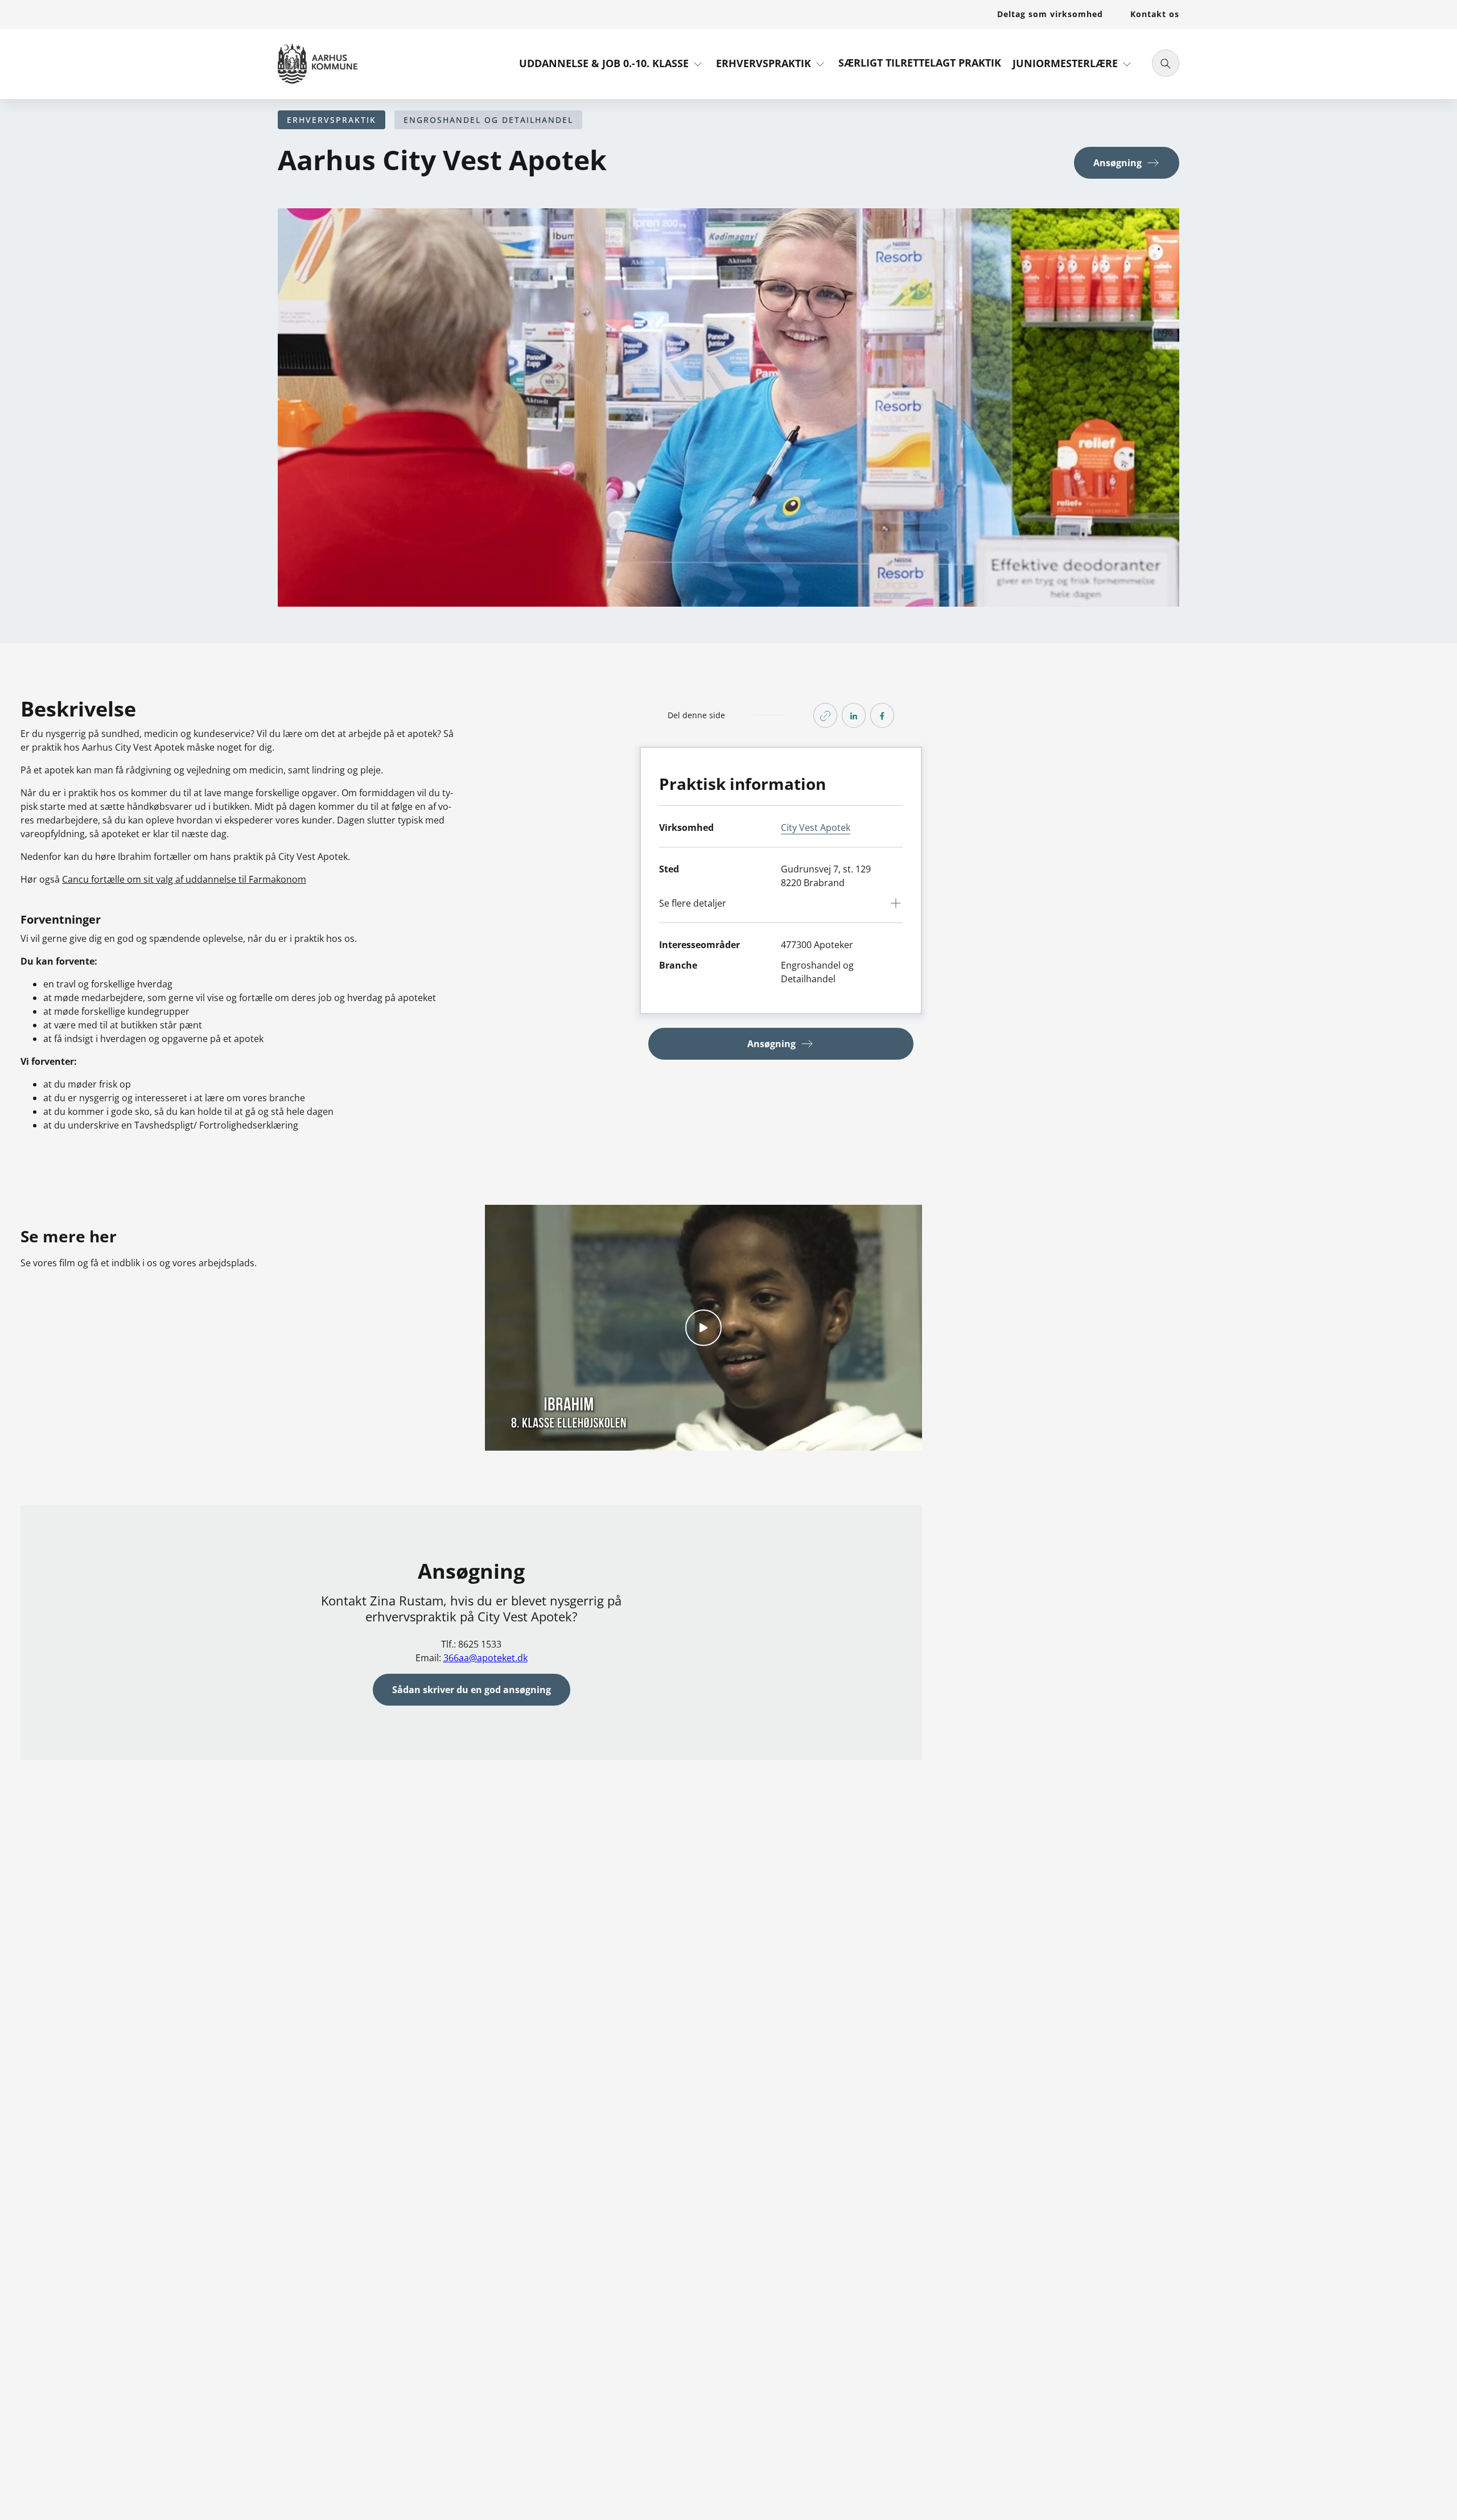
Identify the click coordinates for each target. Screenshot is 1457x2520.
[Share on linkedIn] (854, 715)
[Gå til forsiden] (318, 64)
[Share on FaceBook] (882, 715)
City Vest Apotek (816, 827)
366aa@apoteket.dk (485, 1658)
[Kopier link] (825, 715)
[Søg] (1166, 63)
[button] (612, 68)
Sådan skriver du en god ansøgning (472, 1690)
